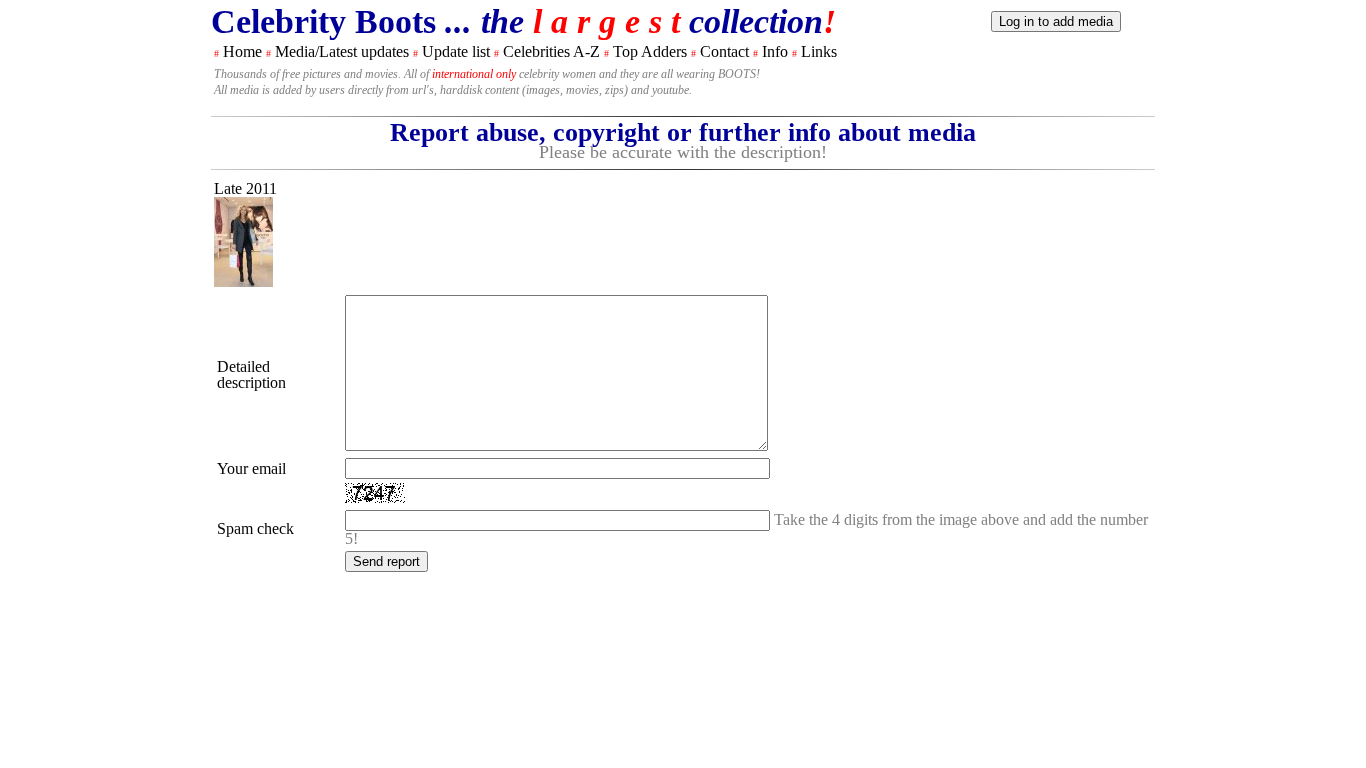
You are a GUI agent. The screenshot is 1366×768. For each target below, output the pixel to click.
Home (242, 51)
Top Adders (650, 51)
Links (819, 51)
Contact (724, 51)
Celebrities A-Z (551, 51)
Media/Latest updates (342, 51)
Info (775, 51)
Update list (456, 51)
